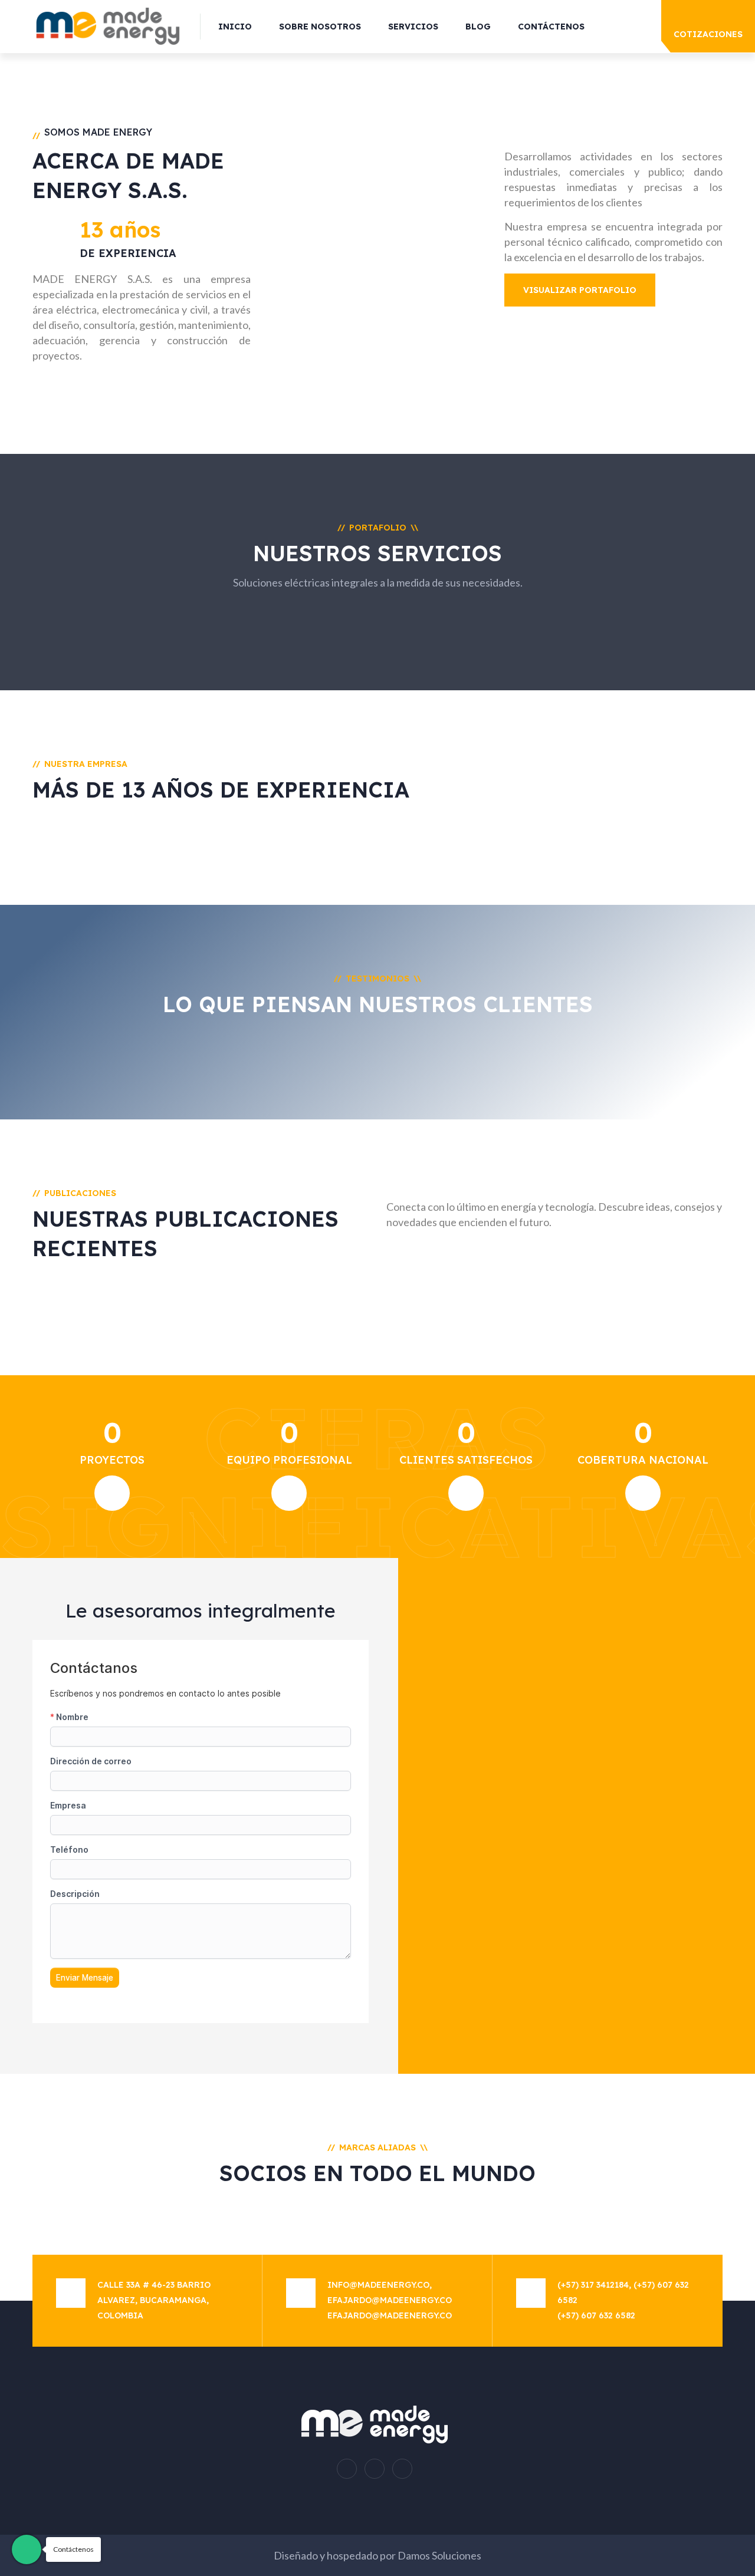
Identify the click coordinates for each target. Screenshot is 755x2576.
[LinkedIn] (402, 2469)
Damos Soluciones (439, 2555)
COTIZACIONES (708, 34)
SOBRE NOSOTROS (320, 27)
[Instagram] (347, 2469)
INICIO (235, 27)
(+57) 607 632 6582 (596, 2315)
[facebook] (375, 2469)
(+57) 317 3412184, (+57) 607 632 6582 (623, 2292)
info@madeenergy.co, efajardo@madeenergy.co (390, 2292)
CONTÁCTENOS (551, 27)
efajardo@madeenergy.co (390, 2315)
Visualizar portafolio (580, 290)
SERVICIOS (413, 27)
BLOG (478, 27)
